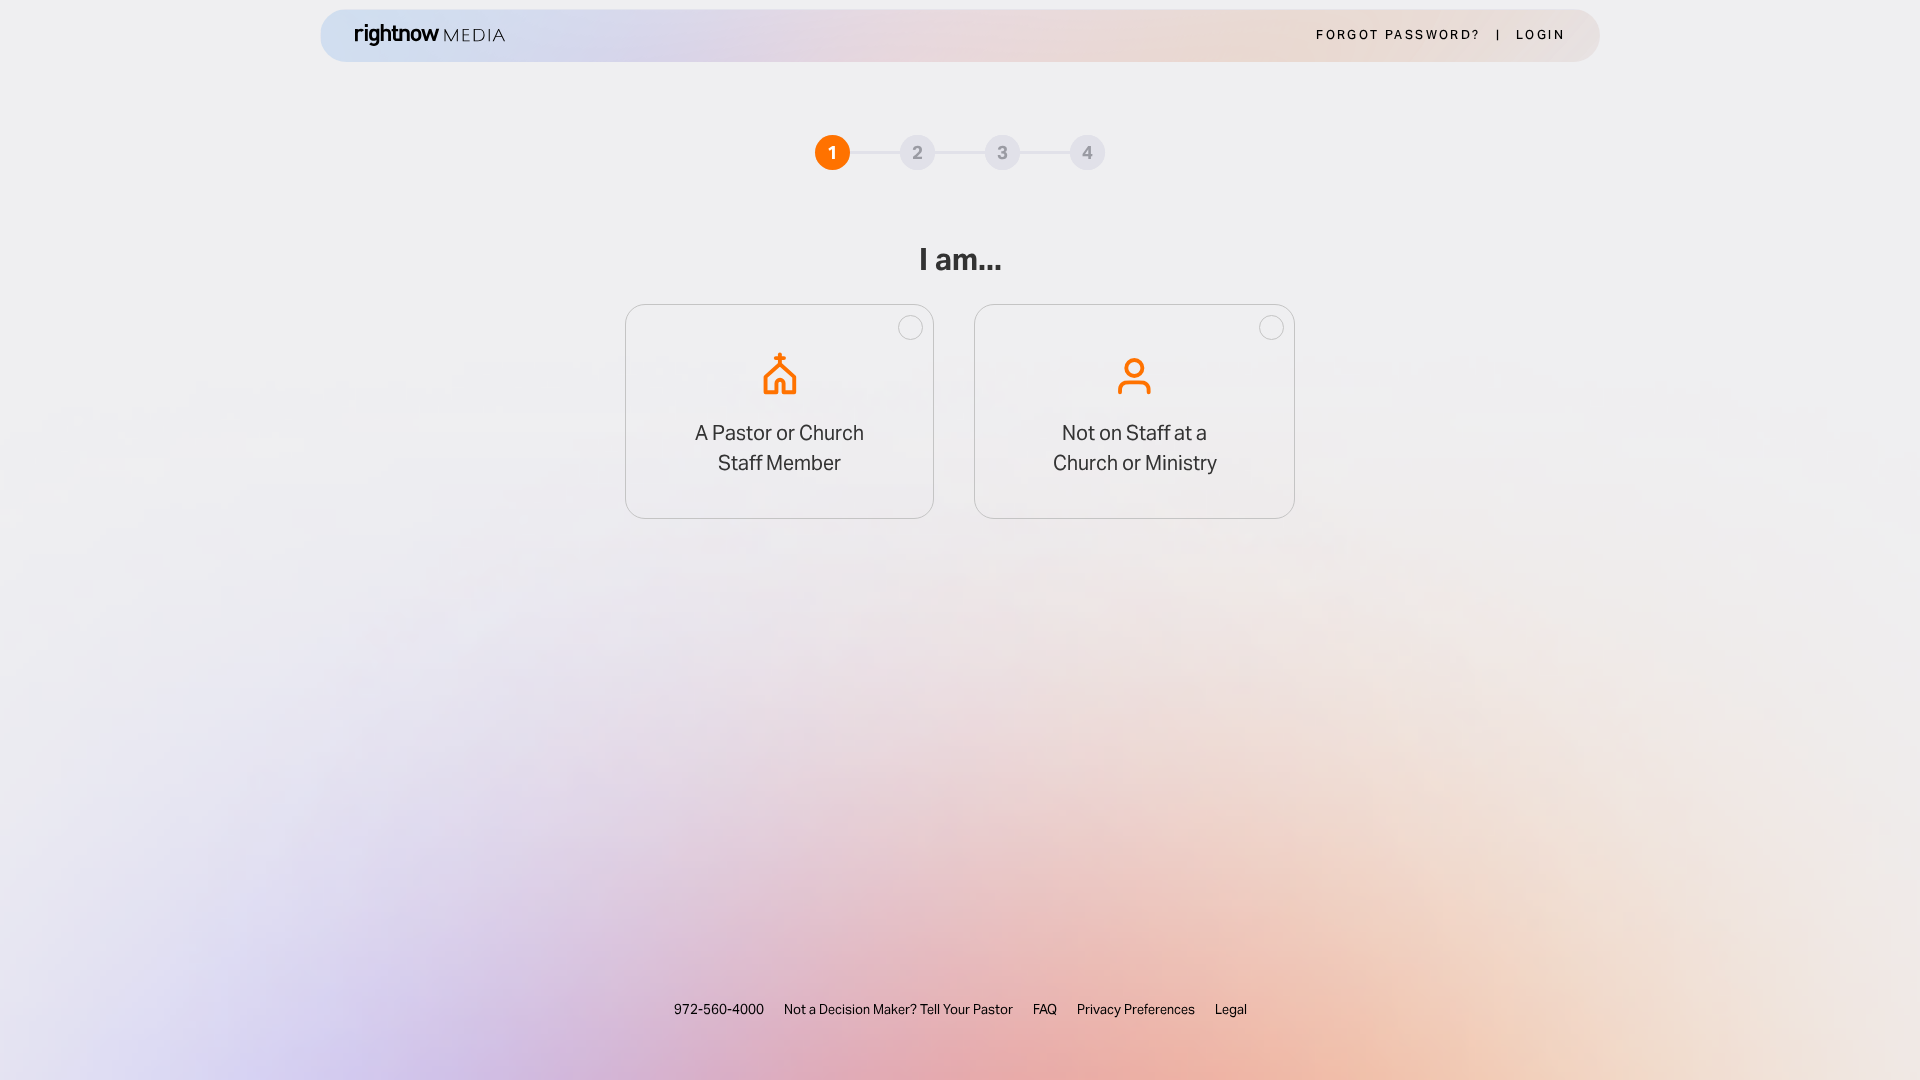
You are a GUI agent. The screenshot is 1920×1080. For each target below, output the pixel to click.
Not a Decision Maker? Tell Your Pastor (898, 1009)
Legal (1231, 1009)
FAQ (1045, 1009)
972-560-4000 (719, 1009)
